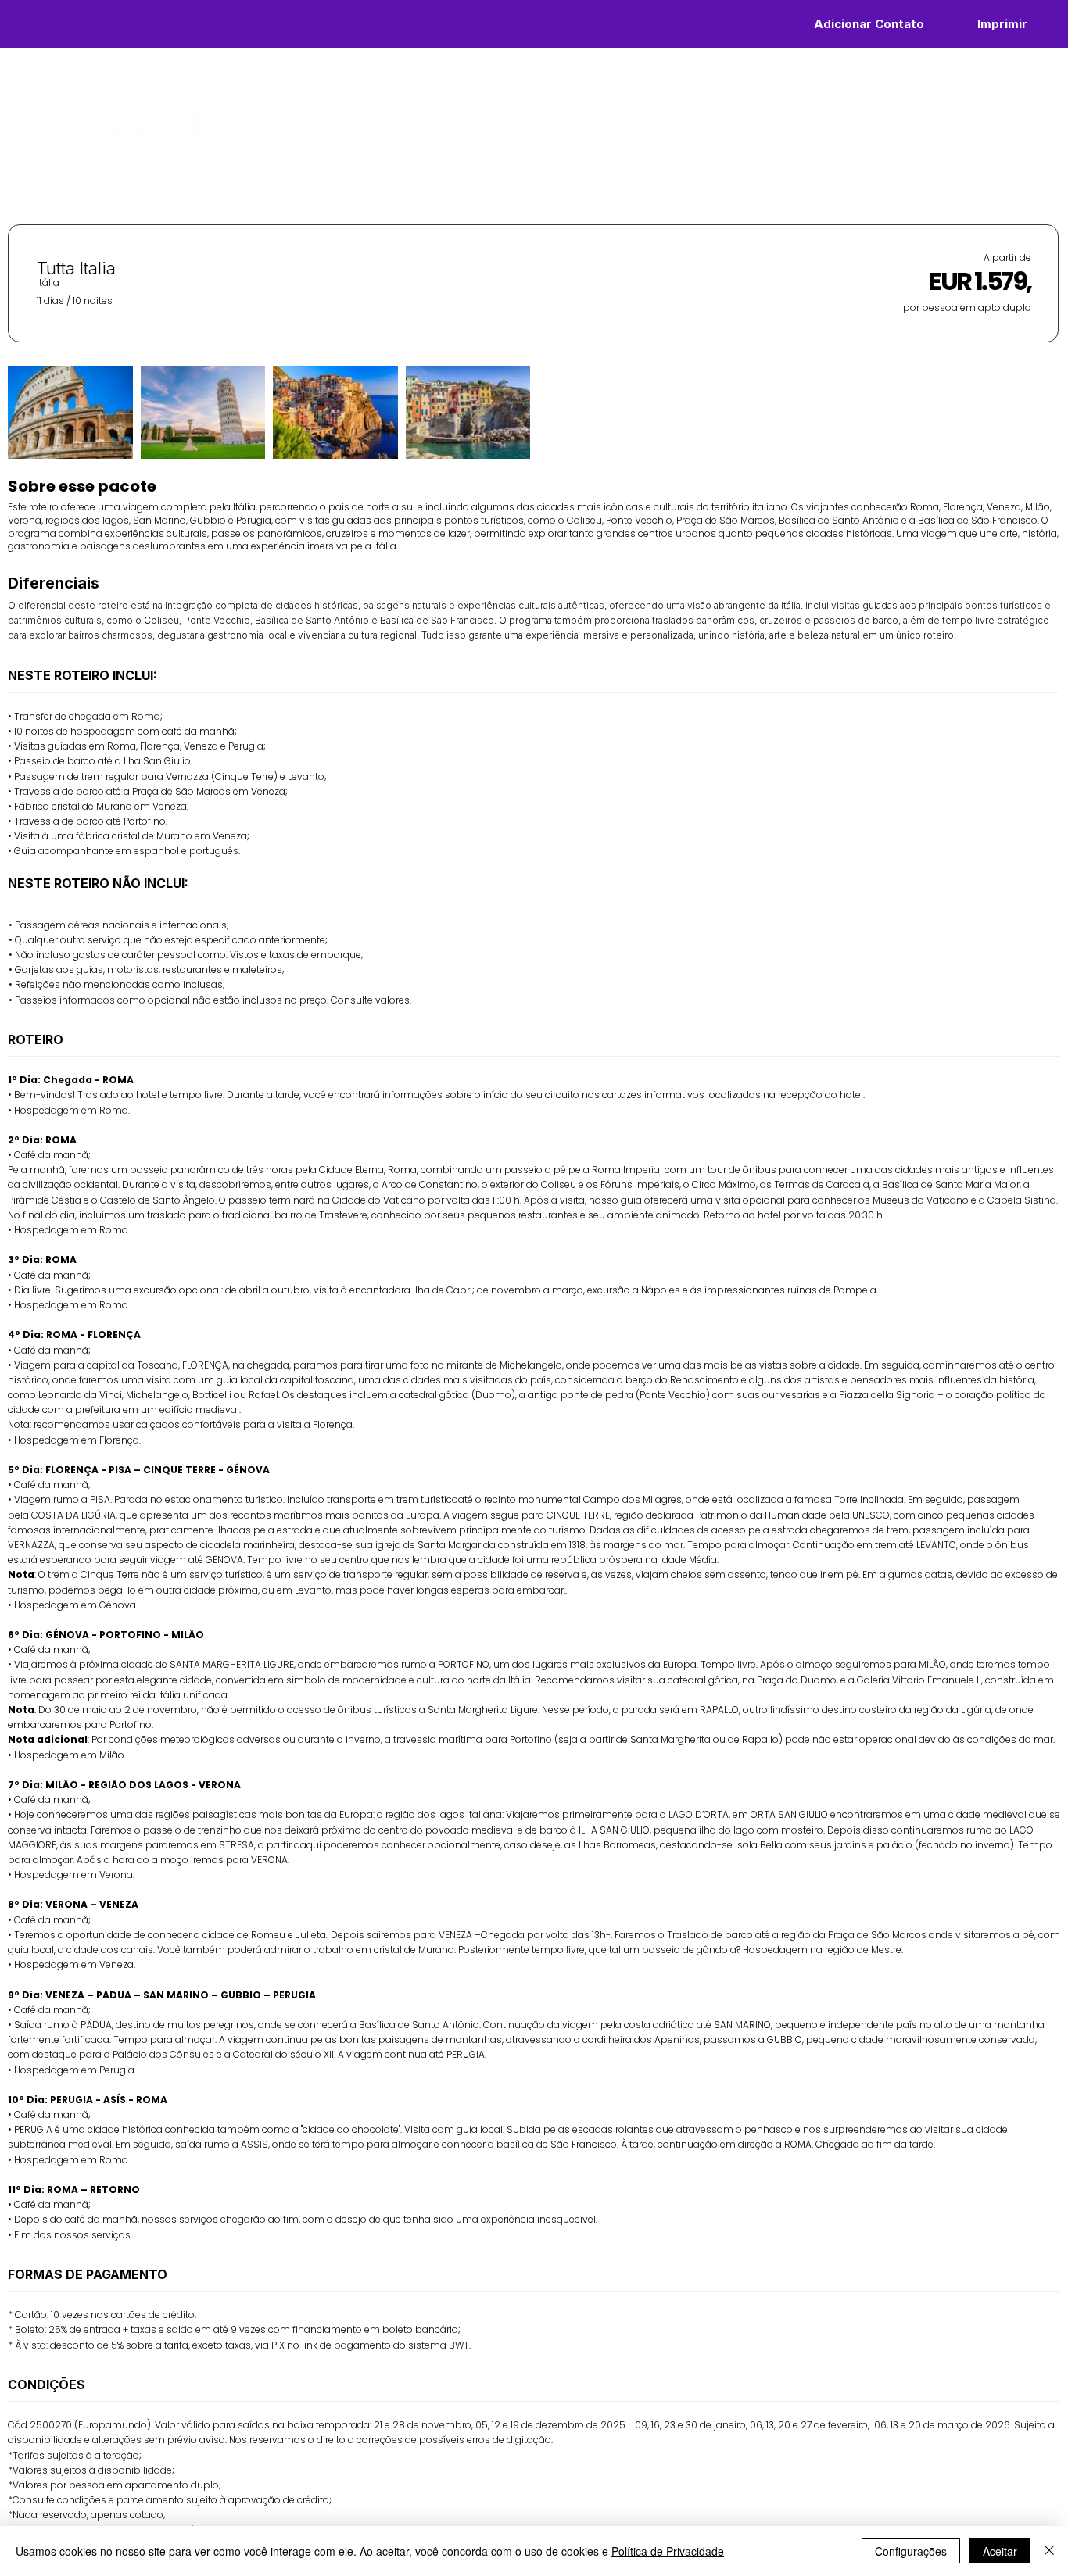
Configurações (911, 2551)
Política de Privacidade (668, 2551)
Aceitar (1000, 2551)
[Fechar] (1049, 2551)
